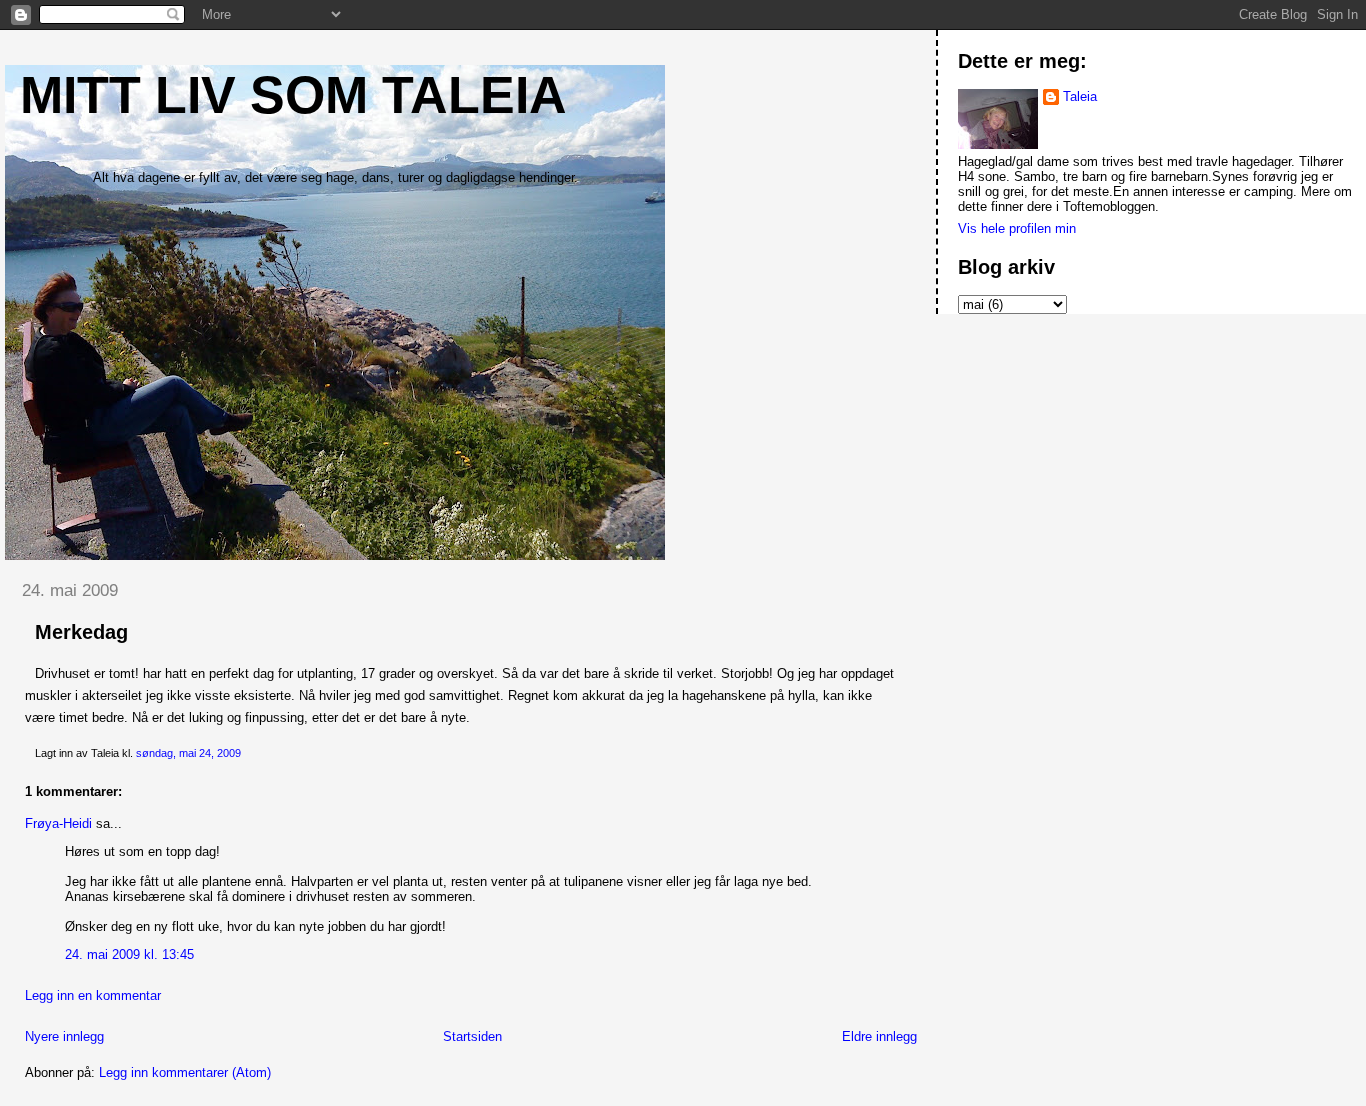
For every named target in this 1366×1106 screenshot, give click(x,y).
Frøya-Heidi (58, 823)
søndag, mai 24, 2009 (188, 753)
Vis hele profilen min (1017, 228)
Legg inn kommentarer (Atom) (185, 1072)
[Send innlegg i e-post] (245, 753)
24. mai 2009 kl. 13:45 (129, 954)
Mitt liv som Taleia (293, 95)
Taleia (1080, 96)
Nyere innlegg (64, 1036)
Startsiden (472, 1036)
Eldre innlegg (879, 1036)
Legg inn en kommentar (93, 995)
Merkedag (81, 632)
